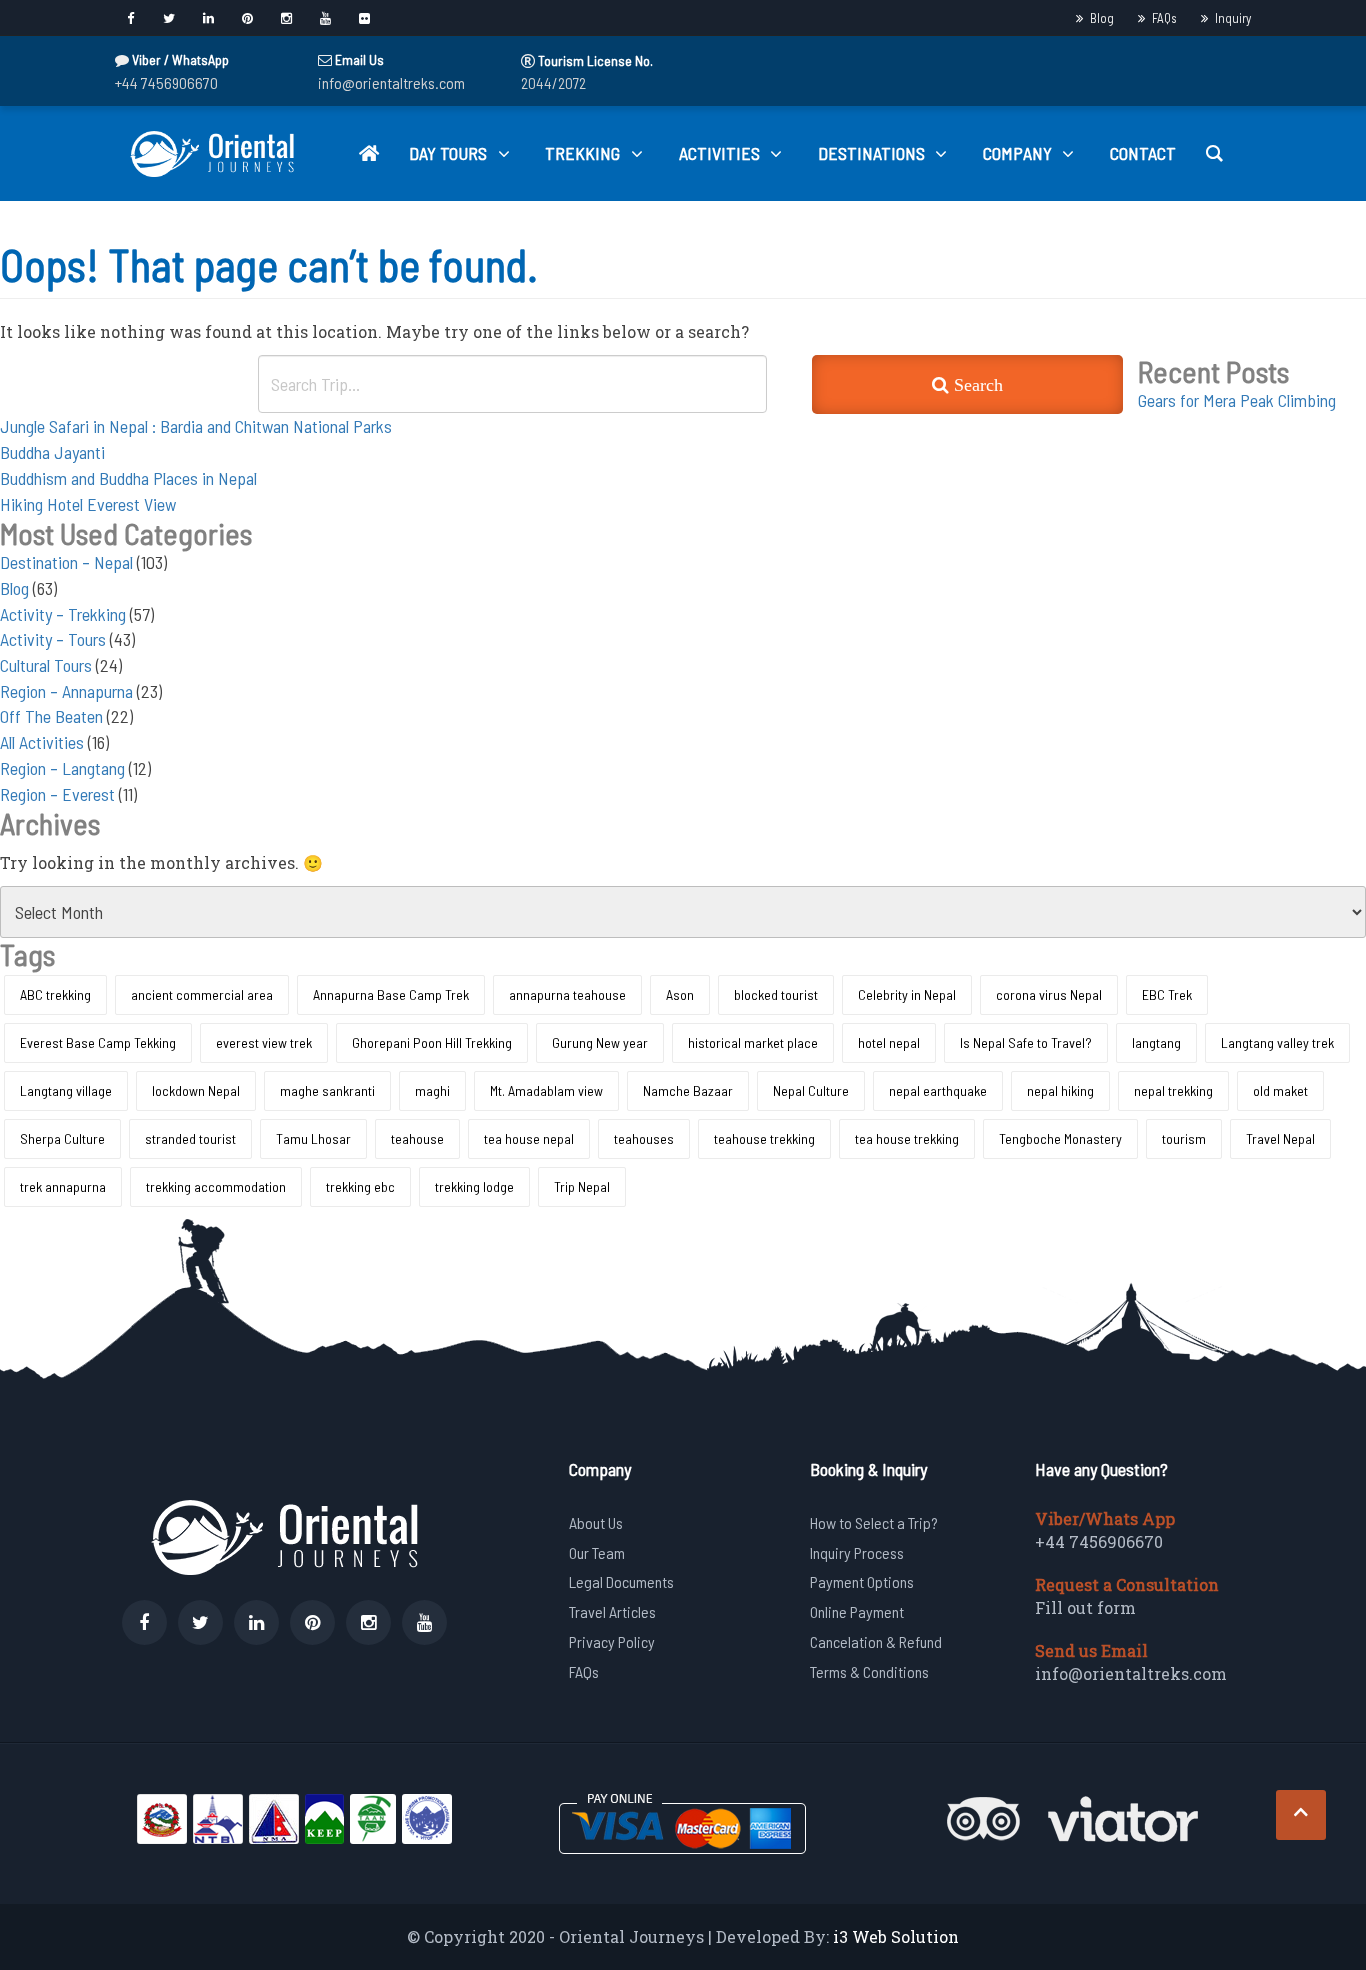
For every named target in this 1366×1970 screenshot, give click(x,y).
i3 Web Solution (896, 1936)
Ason (680, 994)
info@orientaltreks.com (391, 82)
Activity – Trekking (63, 614)
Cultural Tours (46, 665)
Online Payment (857, 1611)
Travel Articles (612, 1611)
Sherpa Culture (62, 1138)
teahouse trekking (764, 1138)
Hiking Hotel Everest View (88, 504)
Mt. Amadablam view (546, 1090)
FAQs (1164, 18)
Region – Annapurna (66, 691)
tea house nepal (529, 1138)
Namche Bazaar (688, 1090)
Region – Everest (57, 794)
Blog (1102, 18)
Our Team (597, 1552)
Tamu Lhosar (313, 1138)
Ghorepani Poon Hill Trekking (432, 1042)
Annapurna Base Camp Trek (391, 994)
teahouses (644, 1138)
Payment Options (862, 1581)
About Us (596, 1522)
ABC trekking (55, 994)
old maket (1280, 1090)
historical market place (753, 1042)
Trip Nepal (582, 1186)
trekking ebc (360, 1186)
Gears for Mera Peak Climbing (1237, 400)
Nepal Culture (811, 1090)
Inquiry (1233, 18)
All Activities (42, 742)
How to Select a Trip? (874, 1522)
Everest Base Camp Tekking (98, 1042)
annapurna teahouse (567, 994)
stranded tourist (190, 1138)
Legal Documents (621, 1581)
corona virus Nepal (1049, 994)
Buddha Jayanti (52, 452)
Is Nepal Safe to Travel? (1026, 1042)
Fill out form (1085, 1607)
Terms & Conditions (869, 1671)
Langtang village (66, 1090)
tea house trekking (907, 1138)
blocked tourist (776, 994)
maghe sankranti (327, 1090)
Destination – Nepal (66, 562)
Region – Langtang (62, 768)
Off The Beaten (51, 716)
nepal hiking (1060, 1090)
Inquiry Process (857, 1552)
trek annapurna (63, 1186)
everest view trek (264, 1042)
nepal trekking (1173, 1090)
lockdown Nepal (196, 1090)
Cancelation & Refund (876, 1641)
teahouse (417, 1138)
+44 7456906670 (166, 82)
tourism (1184, 1138)
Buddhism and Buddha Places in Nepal (128, 478)
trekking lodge (474, 1186)
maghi (432, 1090)
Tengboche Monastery (1060, 1138)
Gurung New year (600, 1042)
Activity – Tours (53, 639)
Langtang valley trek (1277, 1042)
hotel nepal (889, 1042)
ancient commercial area (202, 994)
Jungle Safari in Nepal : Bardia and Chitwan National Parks (196, 426)
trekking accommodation (216, 1186)
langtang (1156, 1042)
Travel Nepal (1280, 1138)
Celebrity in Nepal (907, 994)
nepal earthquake (938, 1090)
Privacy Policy (612, 1641)
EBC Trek (1167, 994)
